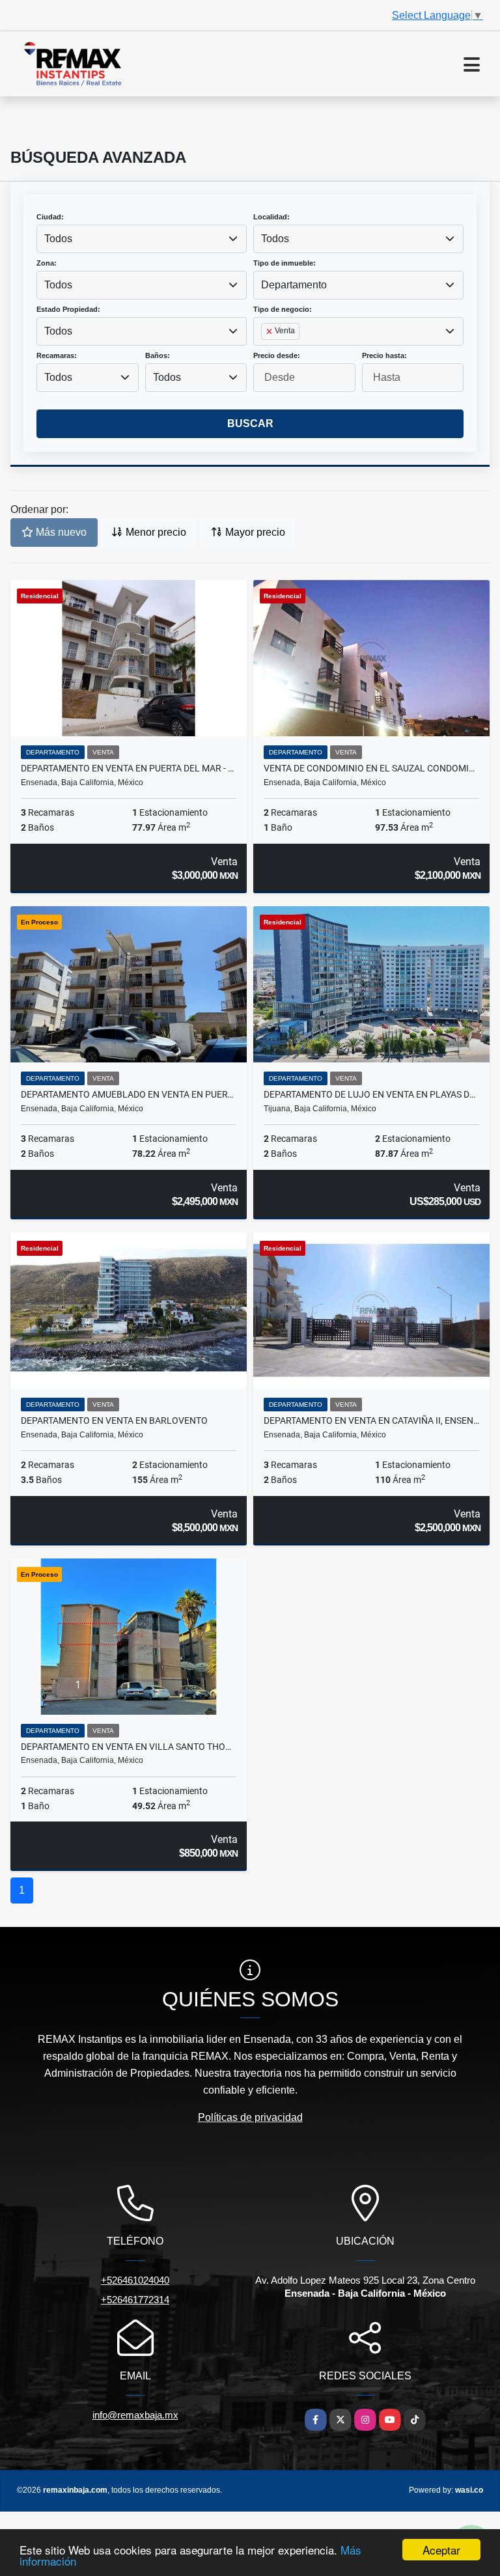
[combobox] (142, 239)
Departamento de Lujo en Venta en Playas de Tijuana (371, 1094)
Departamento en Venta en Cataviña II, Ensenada (371, 1420)
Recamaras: (57, 355)
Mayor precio (254, 532)
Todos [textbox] (58, 239)
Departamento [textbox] (294, 285)
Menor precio (155, 532)
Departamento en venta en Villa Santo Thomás (129, 1747)
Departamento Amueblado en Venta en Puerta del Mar (129, 1094)
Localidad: (271, 217)
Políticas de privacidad (250, 2117)
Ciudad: (50, 217)
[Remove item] (270, 331)
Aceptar (441, 2550)
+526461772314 (135, 2300)
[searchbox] (265, 352)
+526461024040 (135, 2280)
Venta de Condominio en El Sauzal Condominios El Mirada (371, 768)
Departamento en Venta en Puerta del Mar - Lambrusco (129, 768)
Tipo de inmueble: (285, 263)
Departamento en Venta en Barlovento (114, 1420)
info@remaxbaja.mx (135, 2415)
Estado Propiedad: (68, 309)
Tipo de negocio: (283, 309)
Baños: (158, 355)
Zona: (47, 263)
